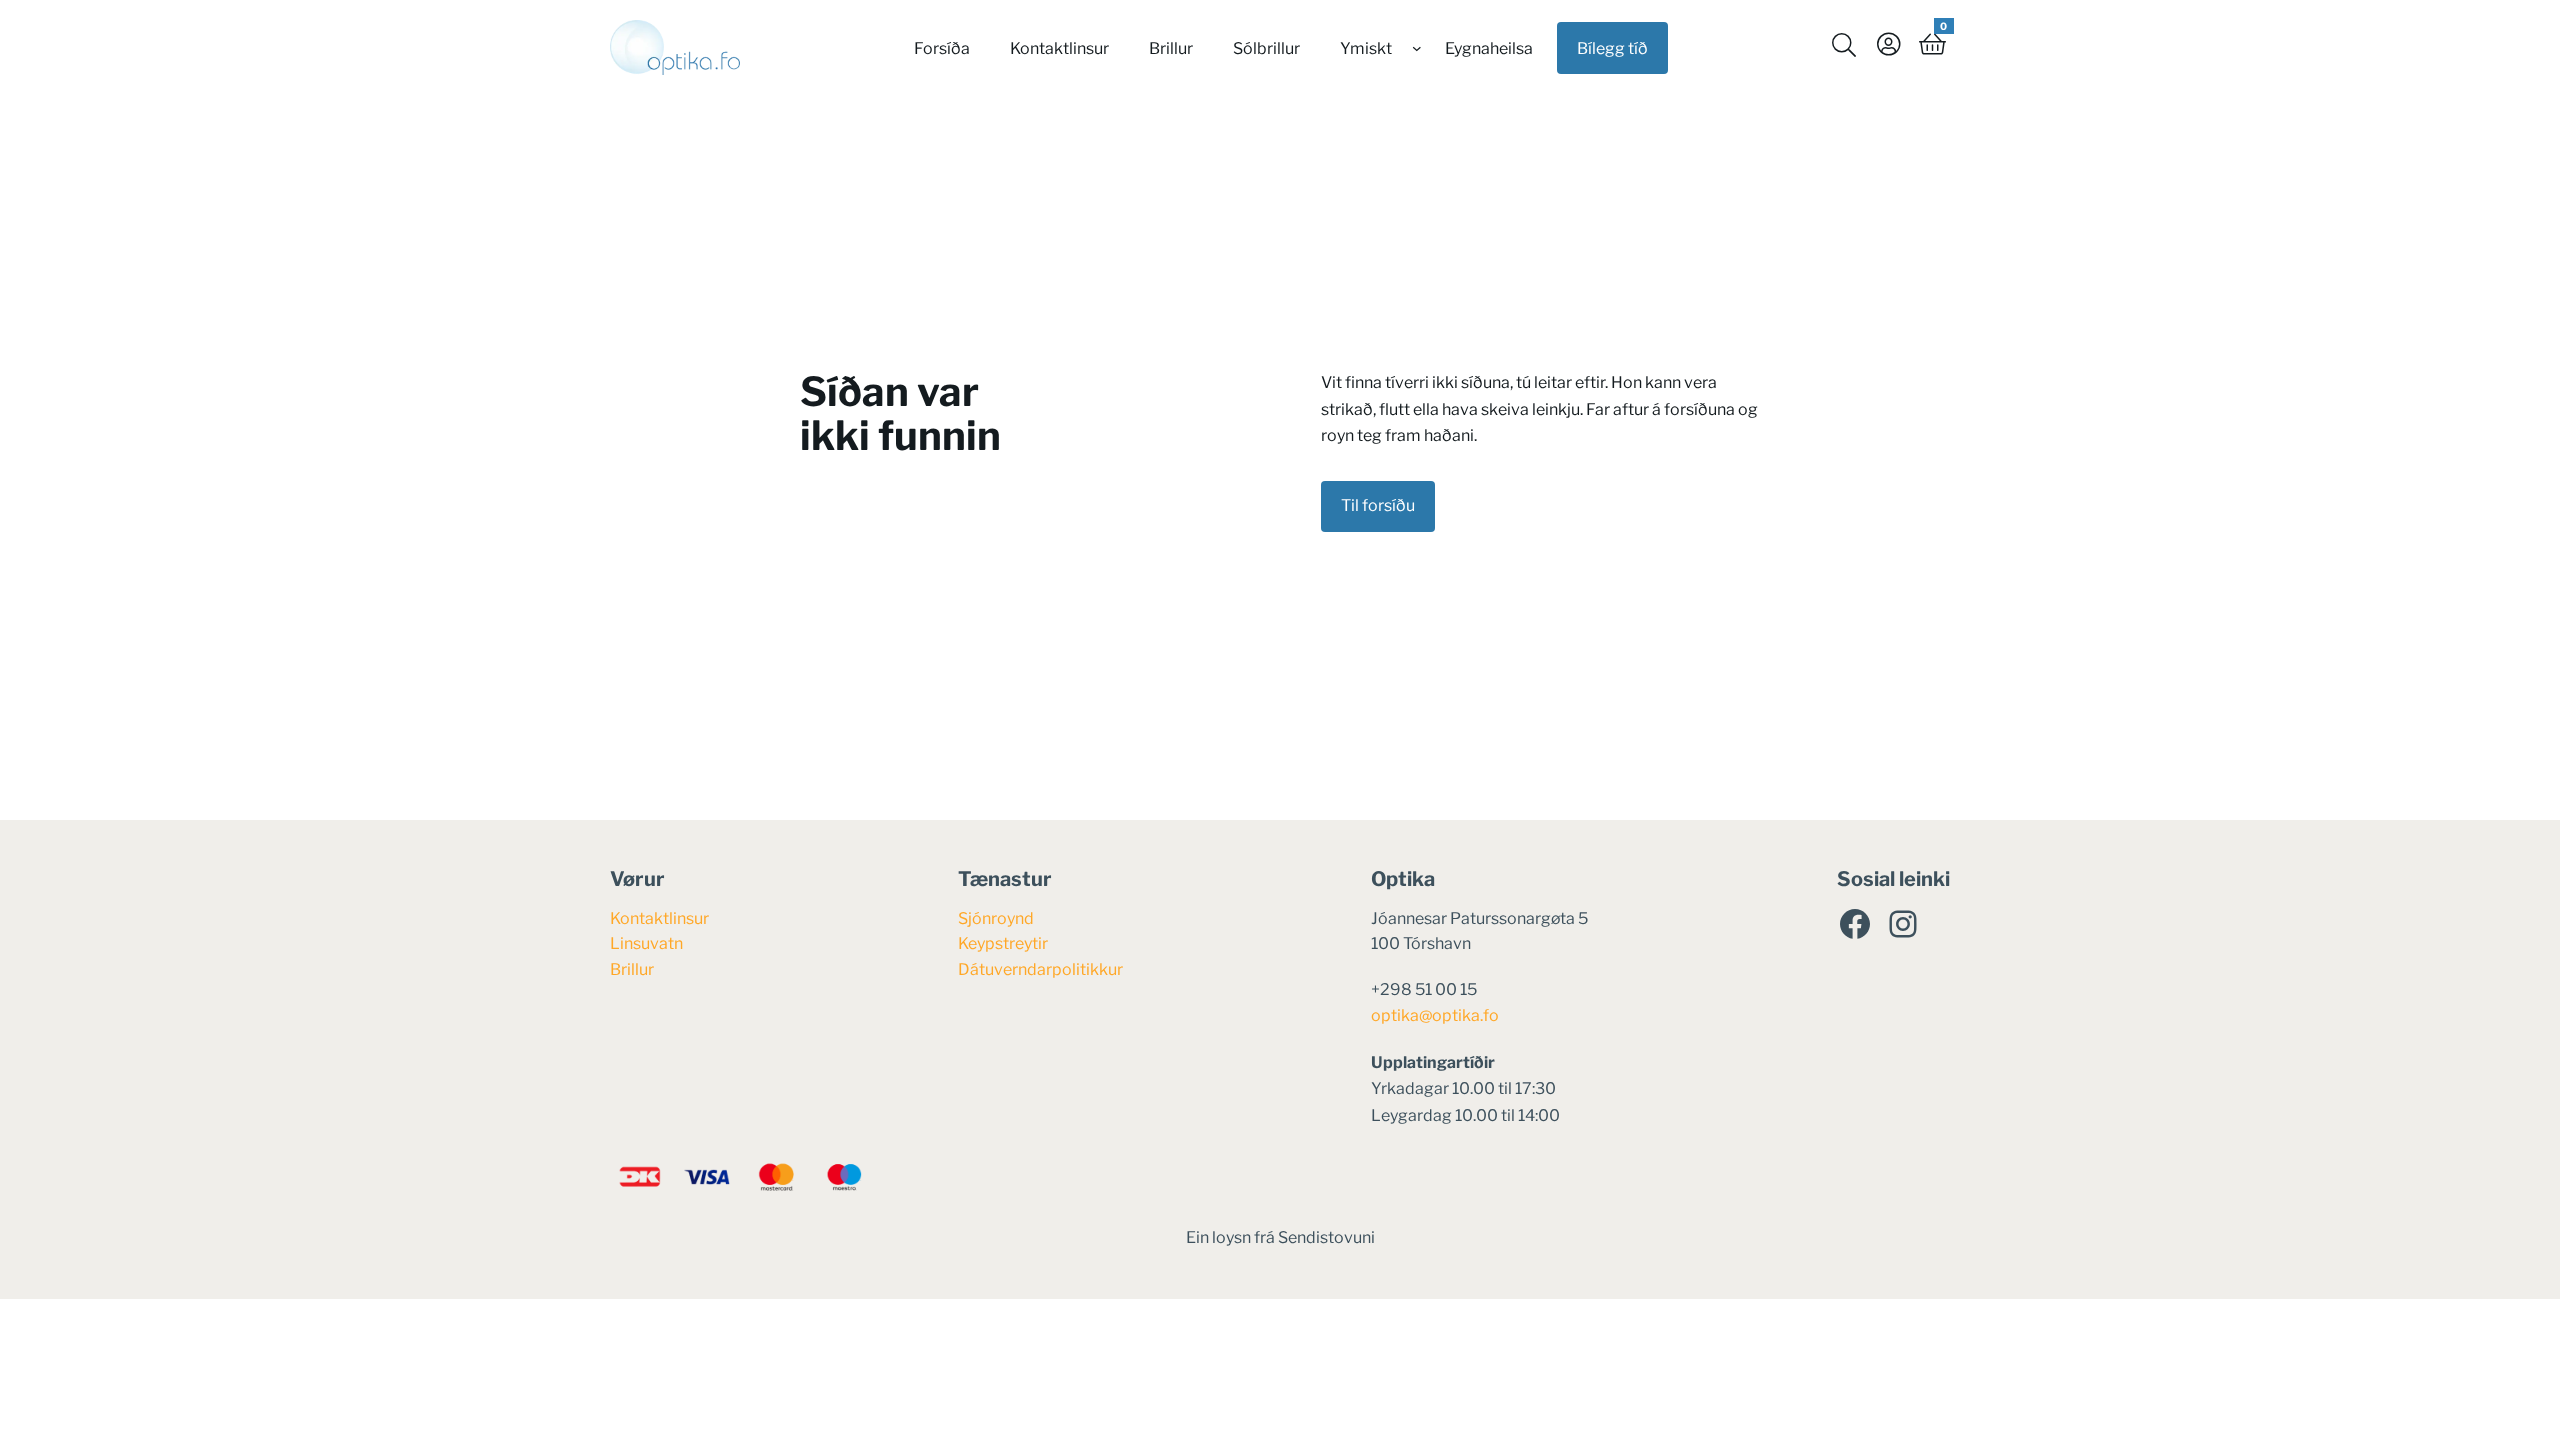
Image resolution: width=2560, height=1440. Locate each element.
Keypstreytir (1003, 943)
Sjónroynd (996, 918)
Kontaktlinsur (659, 918)
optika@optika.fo (1435, 1015)
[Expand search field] (1844, 44)
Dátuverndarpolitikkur (1040, 969)
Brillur (632, 969)
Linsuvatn (646, 943)
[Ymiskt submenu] (1417, 48)
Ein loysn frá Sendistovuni (1280, 1237)
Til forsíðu (1378, 505)
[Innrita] (1888, 44)
